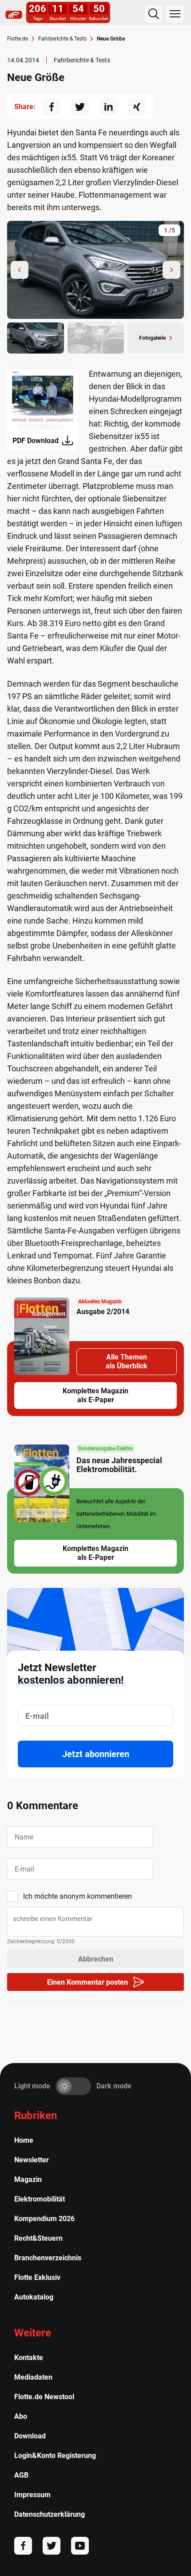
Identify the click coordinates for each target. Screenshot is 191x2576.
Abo (21, 2416)
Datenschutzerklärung (50, 2514)
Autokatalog (34, 2297)
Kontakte (29, 2358)
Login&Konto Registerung (55, 2456)
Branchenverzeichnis (48, 2258)
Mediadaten (33, 2377)
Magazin (28, 2179)
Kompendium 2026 (44, 2219)
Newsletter (32, 2160)
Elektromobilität (40, 2199)
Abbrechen (96, 1959)
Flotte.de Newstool (44, 2397)
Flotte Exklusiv (37, 2277)
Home (24, 2140)
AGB (21, 2475)
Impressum (32, 2495)
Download (30, 2436)
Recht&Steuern (38, 2238)
